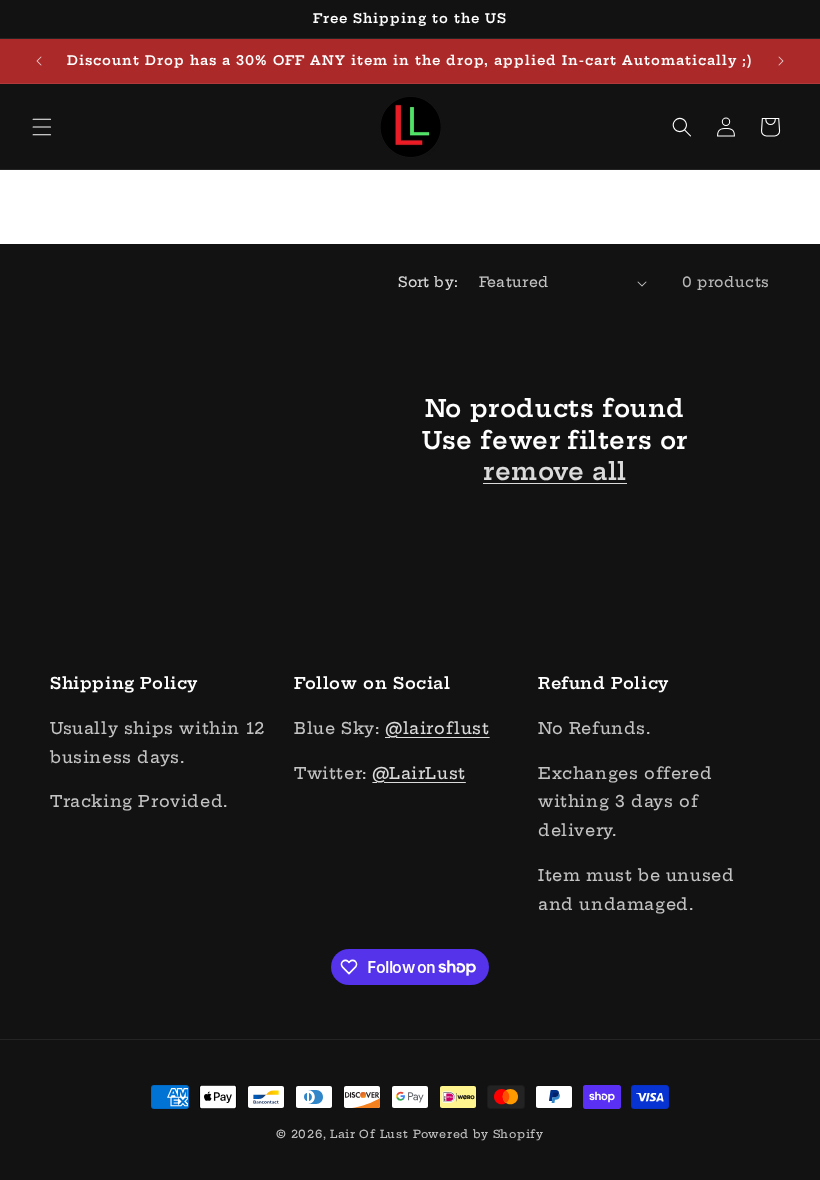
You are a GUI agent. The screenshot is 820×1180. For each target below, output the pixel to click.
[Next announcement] (781, 61)
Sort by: (428, 282)
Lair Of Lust (369, 1134)
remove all (555, 471)
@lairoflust (437, 728)
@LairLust (418, 773)
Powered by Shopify (478, 1134)
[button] (42, 127)
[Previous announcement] (39, 61)
